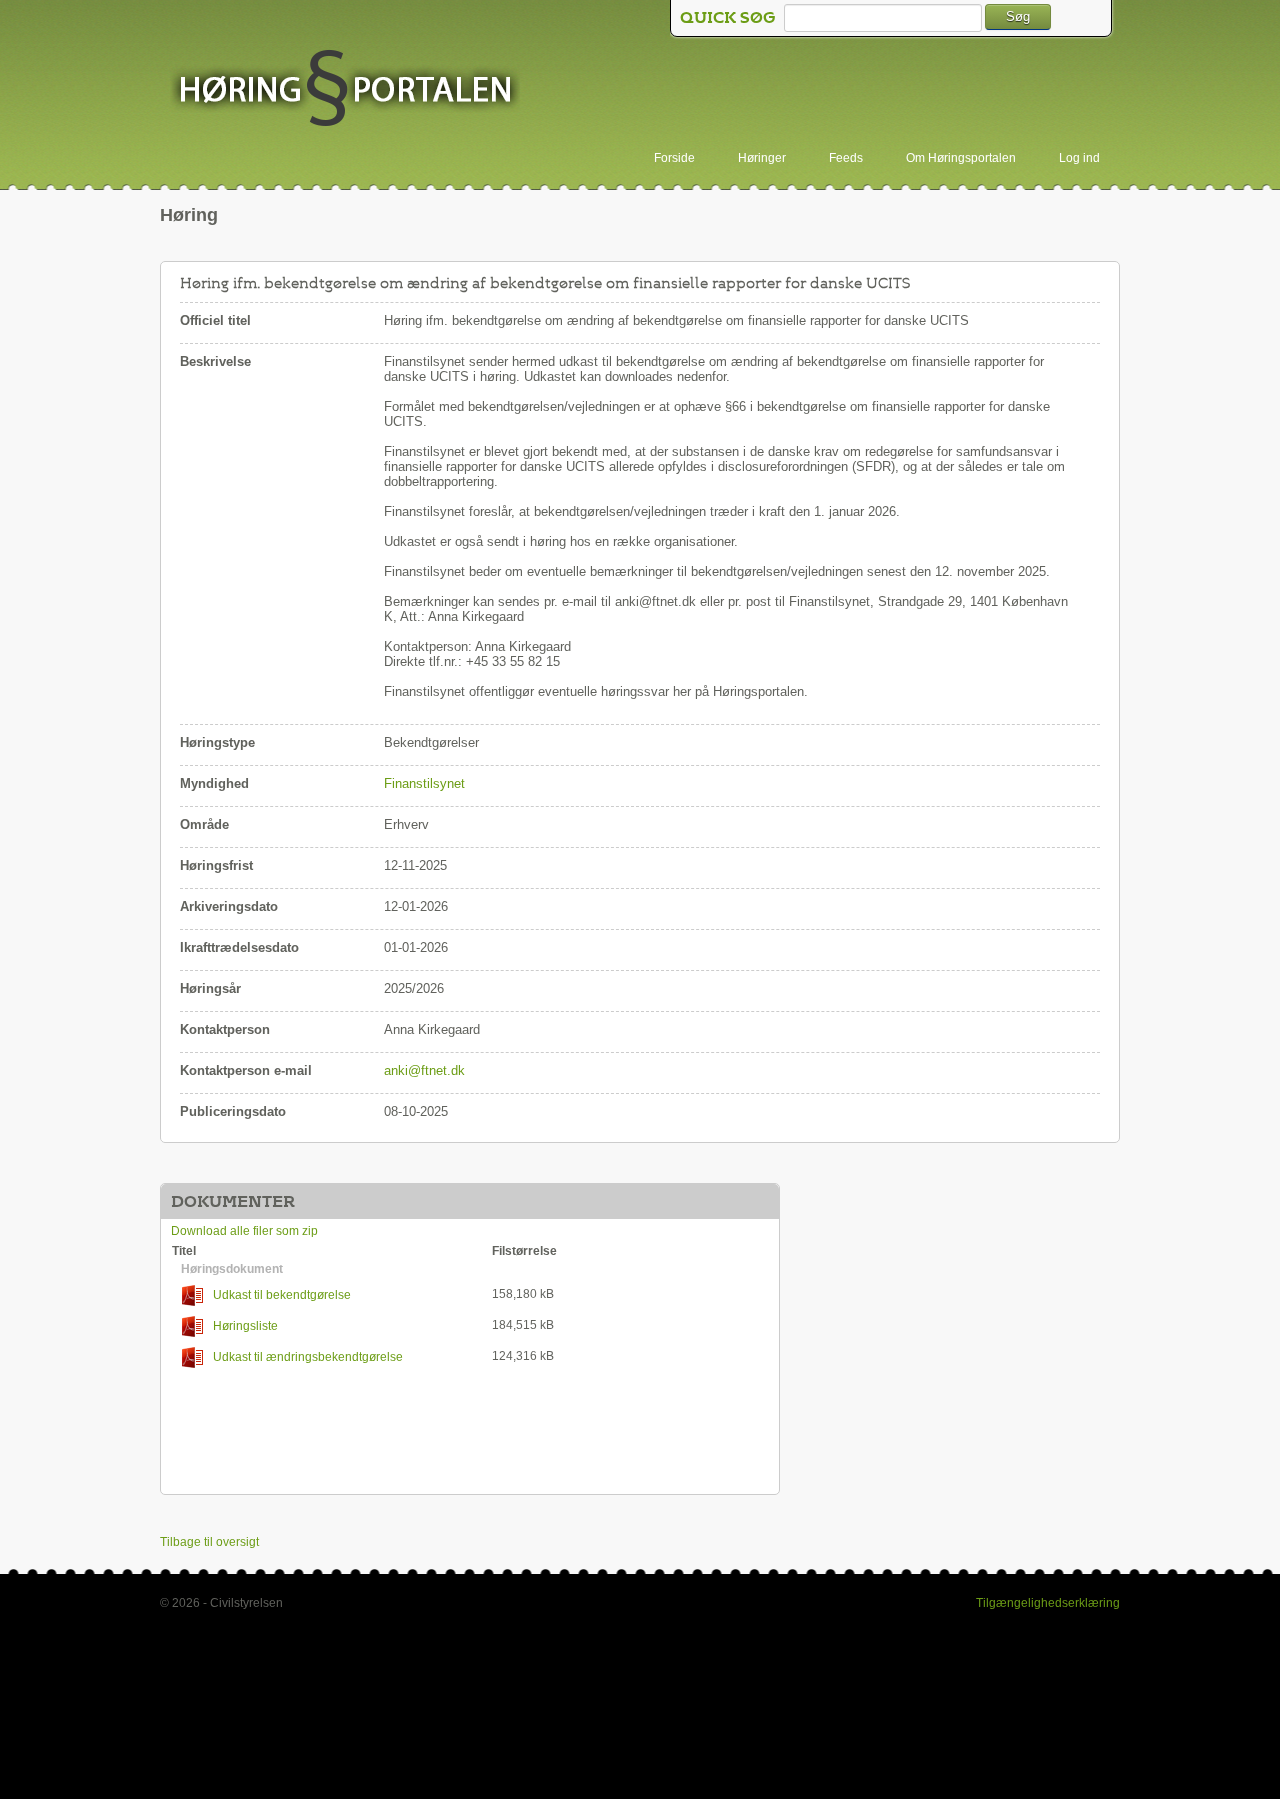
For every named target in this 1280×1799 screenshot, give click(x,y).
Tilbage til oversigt (209, 1542)
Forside (674, 158)
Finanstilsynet (424, 783)
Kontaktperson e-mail (246, 1070)
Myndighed (214, 783)
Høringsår (210, 988)
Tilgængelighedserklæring (1048, 1603)
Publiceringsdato (233, 1111)
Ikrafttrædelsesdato (239, 947)
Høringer (762, 158)
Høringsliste (245, 1326)
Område (204, 824)
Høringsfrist (216, 865)
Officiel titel (215, 320)
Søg (1018, 16)
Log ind (1079, 158)
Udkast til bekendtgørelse (282, 1295)
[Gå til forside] (345, 90)
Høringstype (217, 742)
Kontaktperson (225, 1029)
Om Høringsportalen (961, 158)
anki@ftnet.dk (424, 1070)
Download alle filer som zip (244, 1231)
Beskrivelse (215, 361)
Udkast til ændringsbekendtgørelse (308, 1357)
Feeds (846, 158)
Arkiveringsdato (229, 906)
